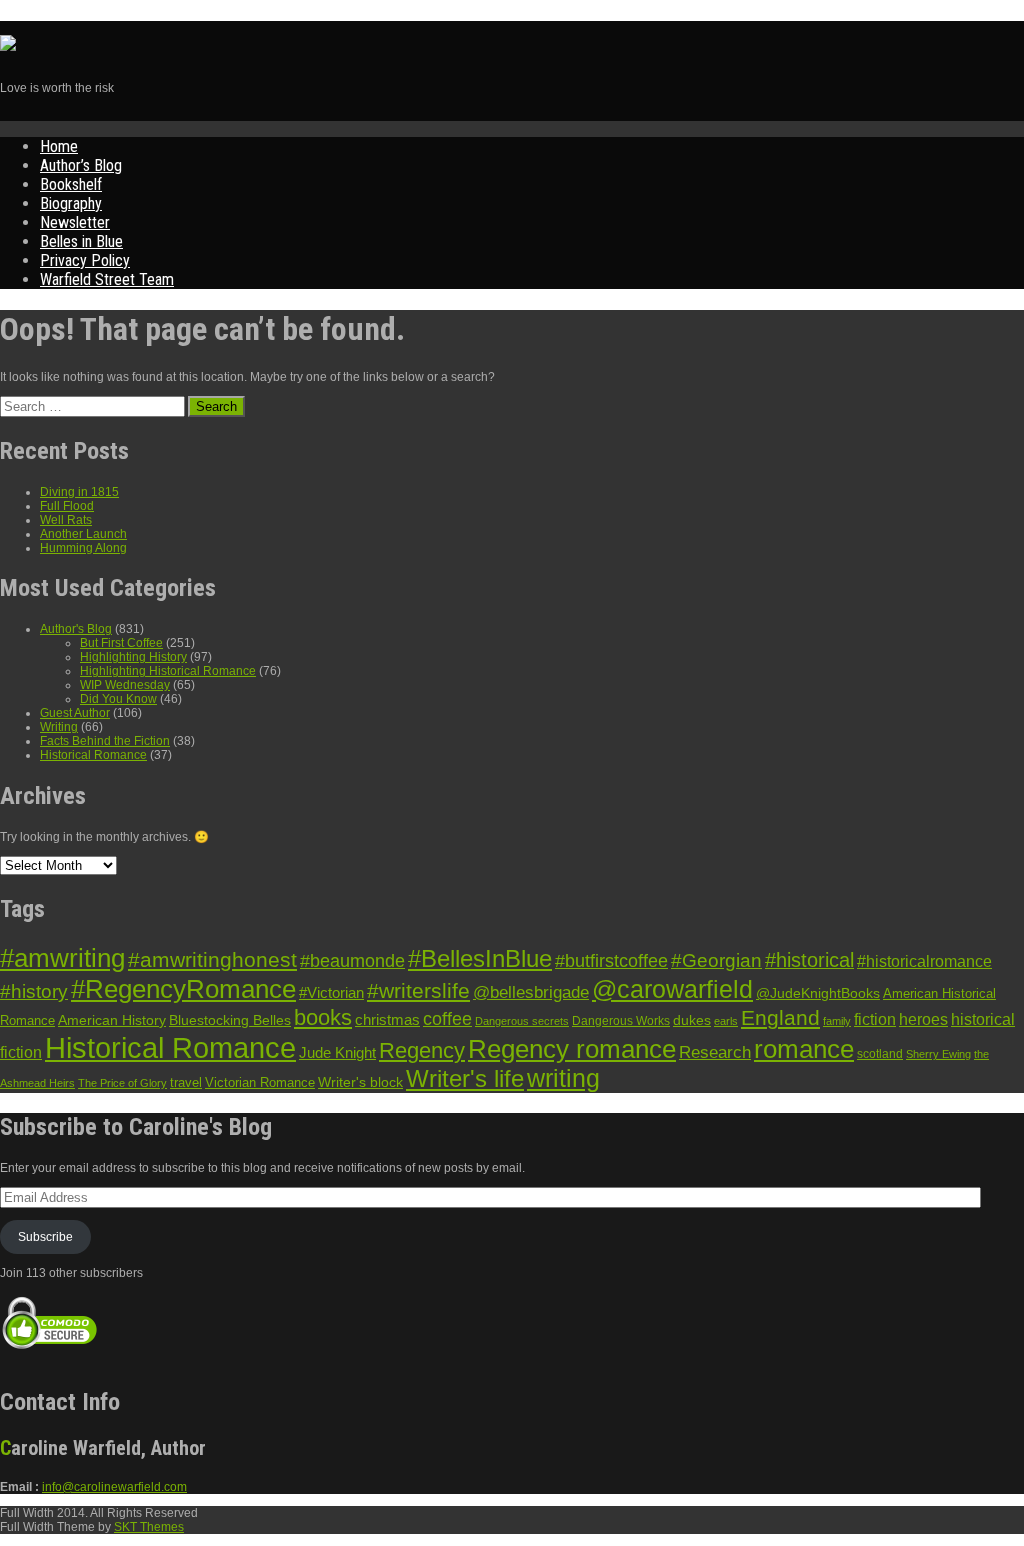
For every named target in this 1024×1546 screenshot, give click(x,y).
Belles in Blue (81, 241)
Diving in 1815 (79, 492)
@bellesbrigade (531, 992)
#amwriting (62, 958)
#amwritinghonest (212, 959)
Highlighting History (133, 657)
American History (112, 1020)
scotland (880, 1054)
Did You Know (118, 699)
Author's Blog (76, 629)
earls (726, 1021)
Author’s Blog (81, 165)
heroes (923, 1019)
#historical (809, 960)
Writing (59, 727)
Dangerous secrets (522, 1021)
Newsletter (75, 222)
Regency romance (572, 1049)
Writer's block (360, 1082)
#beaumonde (352, 961)
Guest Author (75, 713)
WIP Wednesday (125, 685)
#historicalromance (924, 961)
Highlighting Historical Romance (168, 671)
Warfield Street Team (107, 279)
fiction (875, 1019)
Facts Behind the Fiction (105, 741)
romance (804, 1049)
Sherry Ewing (938, 1054)
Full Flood (67, 506)
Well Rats (66, 520)
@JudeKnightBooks (818, 993)
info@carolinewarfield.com (114, 1487)
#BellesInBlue (480, 959)
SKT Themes (149, 1527)
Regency (422, 1050)
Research (715, 1052)
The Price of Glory (122, 1083)
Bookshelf (71, 184)
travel (186, 1082)
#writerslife (418, 990)
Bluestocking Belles (230, 1020)
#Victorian (331, 992)
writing (563, 1078)
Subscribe (45, 1237)
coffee (447, 1019)
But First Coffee (121, 643)
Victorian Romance (260, 1083)
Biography (71, 203)
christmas (387, 1020)
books (323, 1017)
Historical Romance (93, 755)
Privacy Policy (85, 260)
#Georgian (716, 960)
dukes (692, 1020)
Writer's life (465, 1078)
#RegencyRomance (183, 989)
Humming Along (83, 548)
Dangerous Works (621, 1021)
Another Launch (83, 534)
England (780, 1017)
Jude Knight (337, 1052)
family (837, 1021)
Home (59, 146)
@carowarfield (672, 989)
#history (34, 991)
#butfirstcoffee (611, 961)
